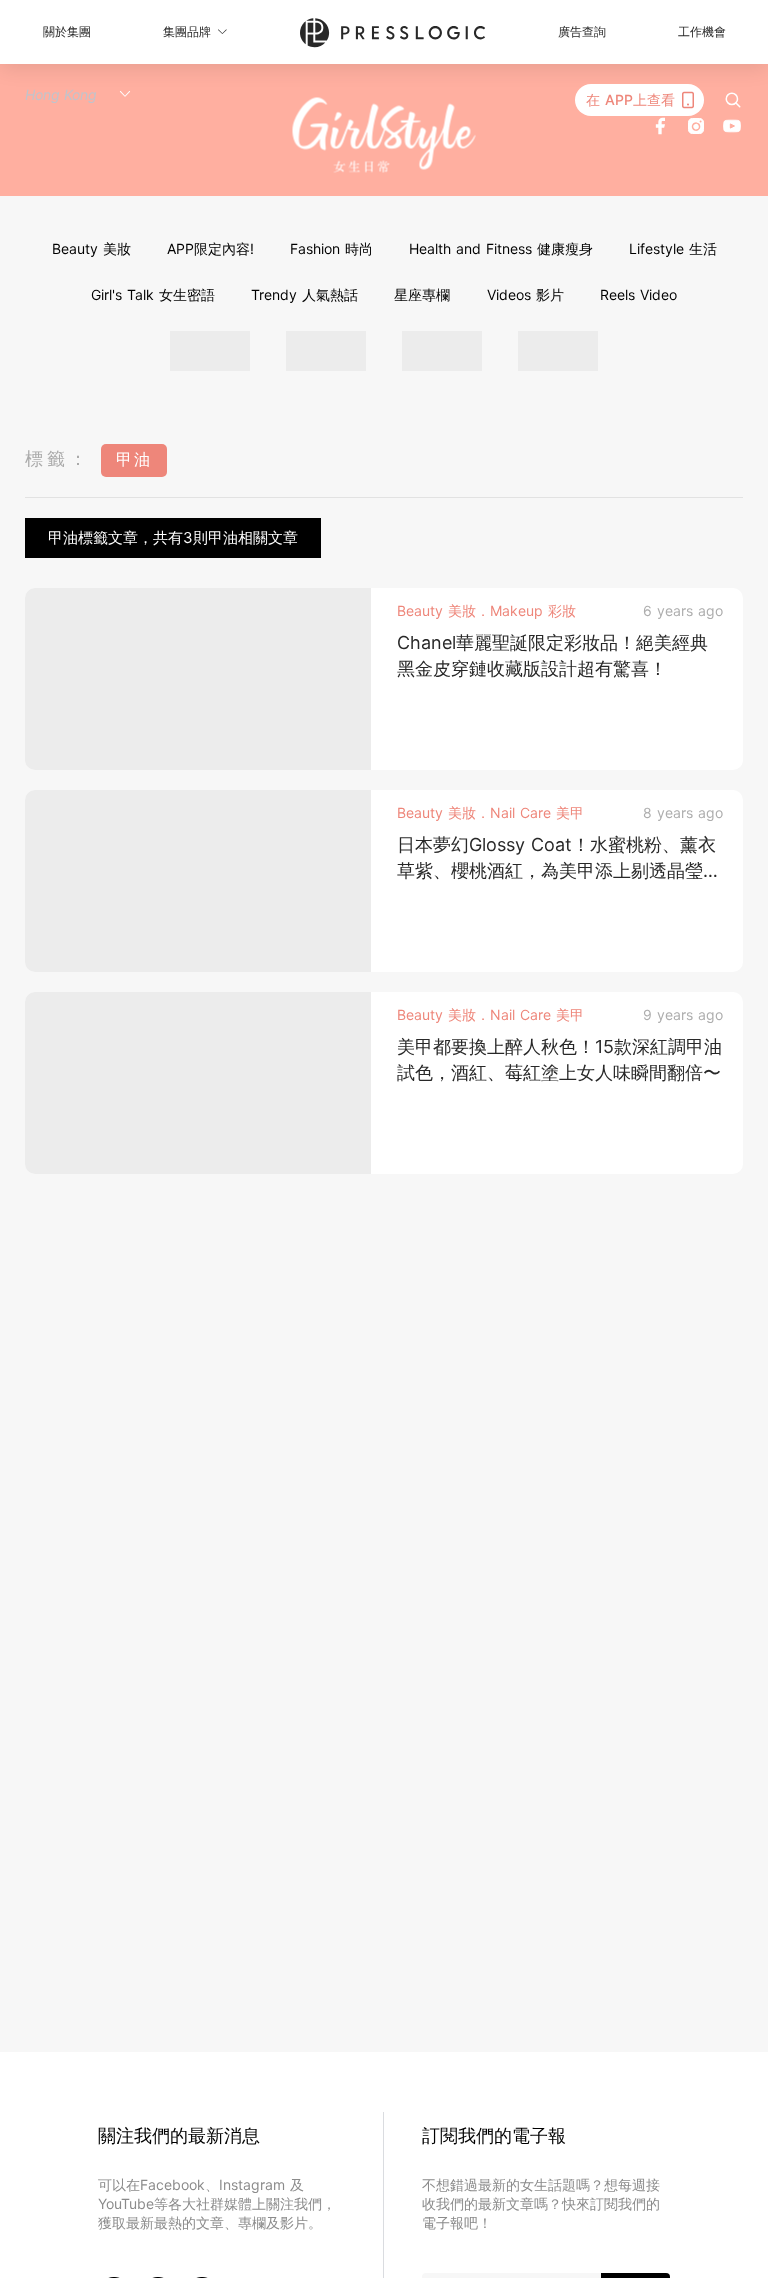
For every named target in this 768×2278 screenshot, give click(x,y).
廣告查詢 (582, 31)
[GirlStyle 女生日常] (384, 135)
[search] (733, 100)
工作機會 (702, 31)
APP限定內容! (210, 248)
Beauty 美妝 (91, 248)
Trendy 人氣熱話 (304, 294)
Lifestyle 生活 (673, 248)
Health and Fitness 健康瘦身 (501, 248)
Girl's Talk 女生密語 (153, 294)
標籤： (58, 458)
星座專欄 (422, 294)
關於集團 (67, 31)
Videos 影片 (525, 294)
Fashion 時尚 (331, 248)
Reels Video (638, 294)
